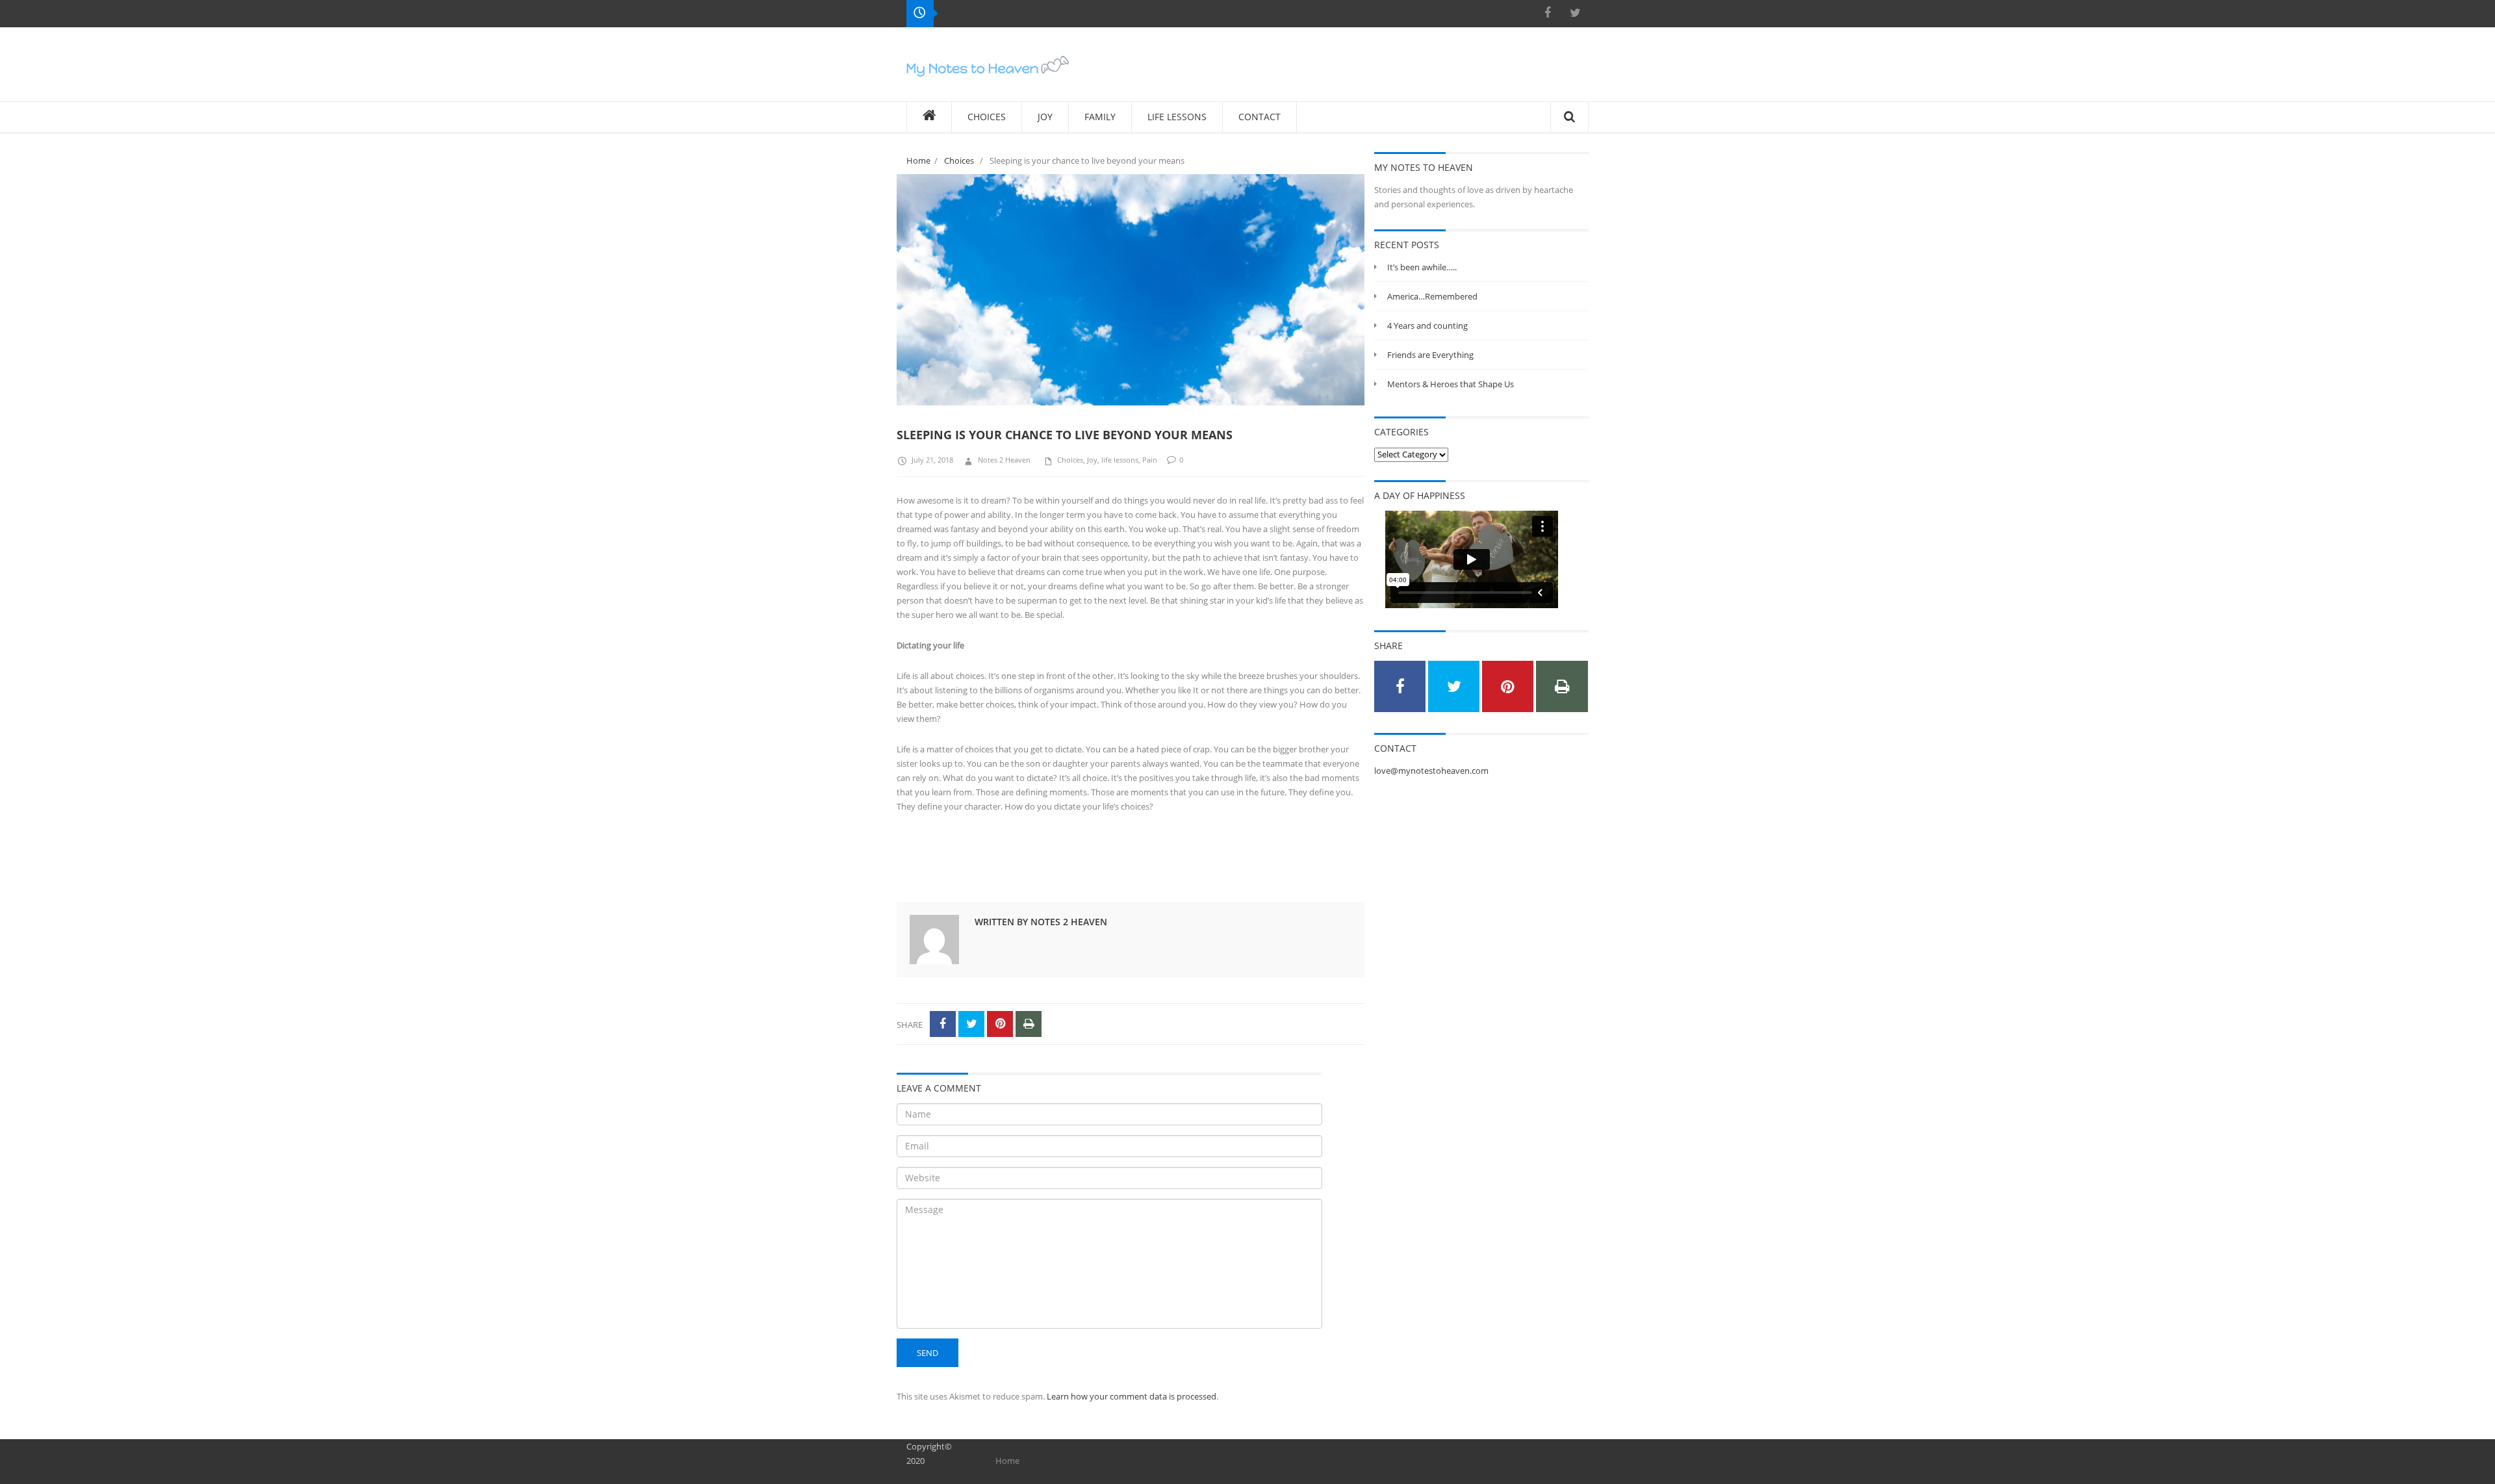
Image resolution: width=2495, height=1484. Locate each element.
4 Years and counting (1427, 326)
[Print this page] (1029, 1024)
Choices (959, 160)
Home (918, 160)
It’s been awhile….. (1422, 267)
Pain (1150, 460)
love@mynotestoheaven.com (1431, 771)
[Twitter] (1575, 13)
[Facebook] (1548, 13)
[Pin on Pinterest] (1000, 1024)
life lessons (1120, 460)
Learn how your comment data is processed (1132, 1396)
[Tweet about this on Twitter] (971, 1024)
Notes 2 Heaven (1004, 460)
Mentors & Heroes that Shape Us (1451, 384)
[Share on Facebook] (943, 1024)
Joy (1092, 460)
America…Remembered (1432, 296)
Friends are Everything (1430, 355)
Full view (1340, 405)
